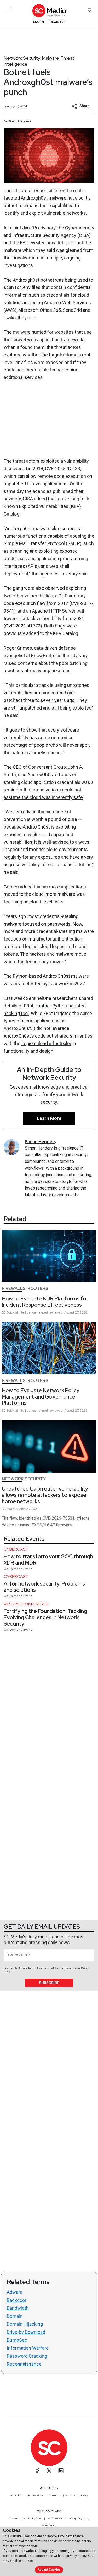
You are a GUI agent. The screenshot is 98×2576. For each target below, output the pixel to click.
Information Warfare (28, 2348)
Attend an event (55, 2518)
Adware (15, 2292)
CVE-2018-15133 (63, 469)
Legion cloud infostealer (46, 1043)
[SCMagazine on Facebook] (37, 2471)
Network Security (22, 58)
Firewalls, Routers (25, 1289)
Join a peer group (78, 2518)
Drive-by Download (26, 2332)
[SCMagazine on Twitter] (49, 2471)
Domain (15, 2316)
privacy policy (76, 2556)
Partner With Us (49, 2525)
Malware (50, 58)
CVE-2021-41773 (23, 626)
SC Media (15, 2495)
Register (57, 22)
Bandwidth (18, 2308)
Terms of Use (70, 1968)
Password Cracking (27, 2356)
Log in (39, 22)
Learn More (49, 1118)
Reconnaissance (24, 2364)
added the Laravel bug (57, 499)
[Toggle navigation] (9, 10)
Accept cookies (49, 2570)
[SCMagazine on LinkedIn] (61, 2471)
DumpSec (17, 2340)
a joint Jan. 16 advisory (32, 228)
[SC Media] (49, 11)
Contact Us (55, 2495)
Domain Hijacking (25, 2324)
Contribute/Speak (33, 2518)
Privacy (84, 2495)
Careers (71, 2495)
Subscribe (49, 1983)
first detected (27, 984)
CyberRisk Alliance (35, 2495)
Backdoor (17, 2300)
